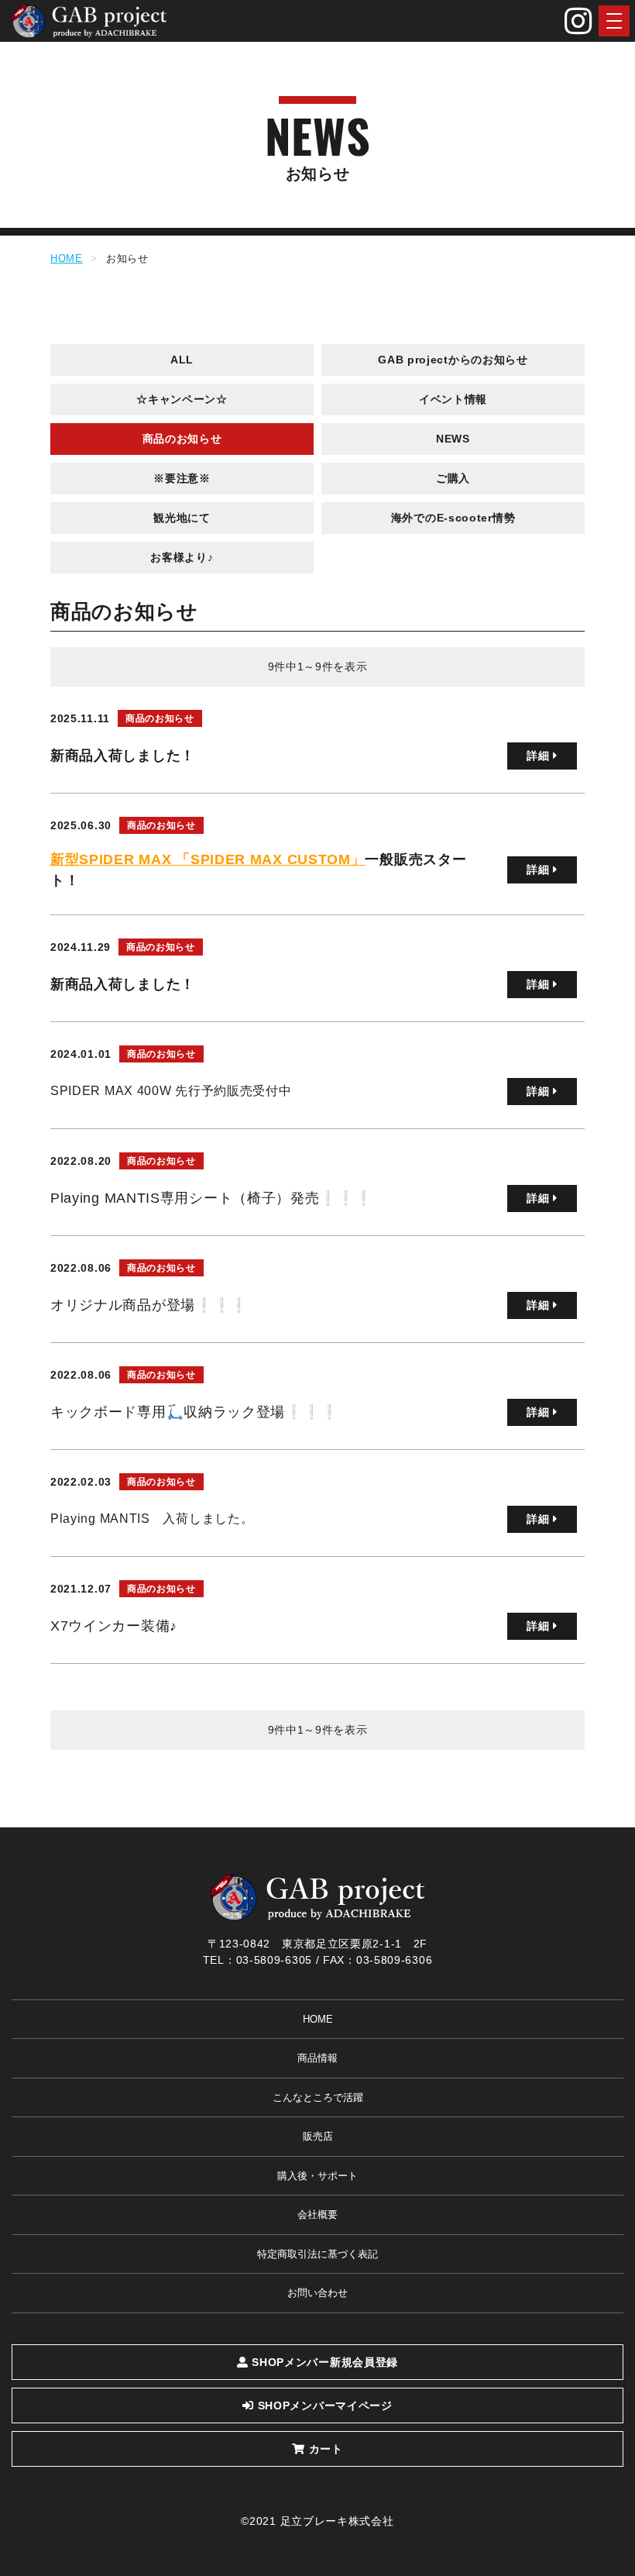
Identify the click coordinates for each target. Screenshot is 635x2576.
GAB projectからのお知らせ (453, 360)
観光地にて (182, 518)
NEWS (453, 439)
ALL (182, 360)
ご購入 (453, 478)
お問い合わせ (317, 2293)
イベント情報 (453, 399)
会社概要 (317, 2214)
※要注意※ (182, 478)
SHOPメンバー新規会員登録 (324, 2362)
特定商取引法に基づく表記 (317, 2254)
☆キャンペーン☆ (182, 399)
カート (324, 2449)
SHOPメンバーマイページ (323, 2406)
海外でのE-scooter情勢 (453, 518)
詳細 (540, 756)
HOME (67, 258)
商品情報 (317, 2058)
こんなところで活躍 (318, 2097)
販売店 (318, 2136)
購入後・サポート (317, 2176)
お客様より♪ (182, 557)
